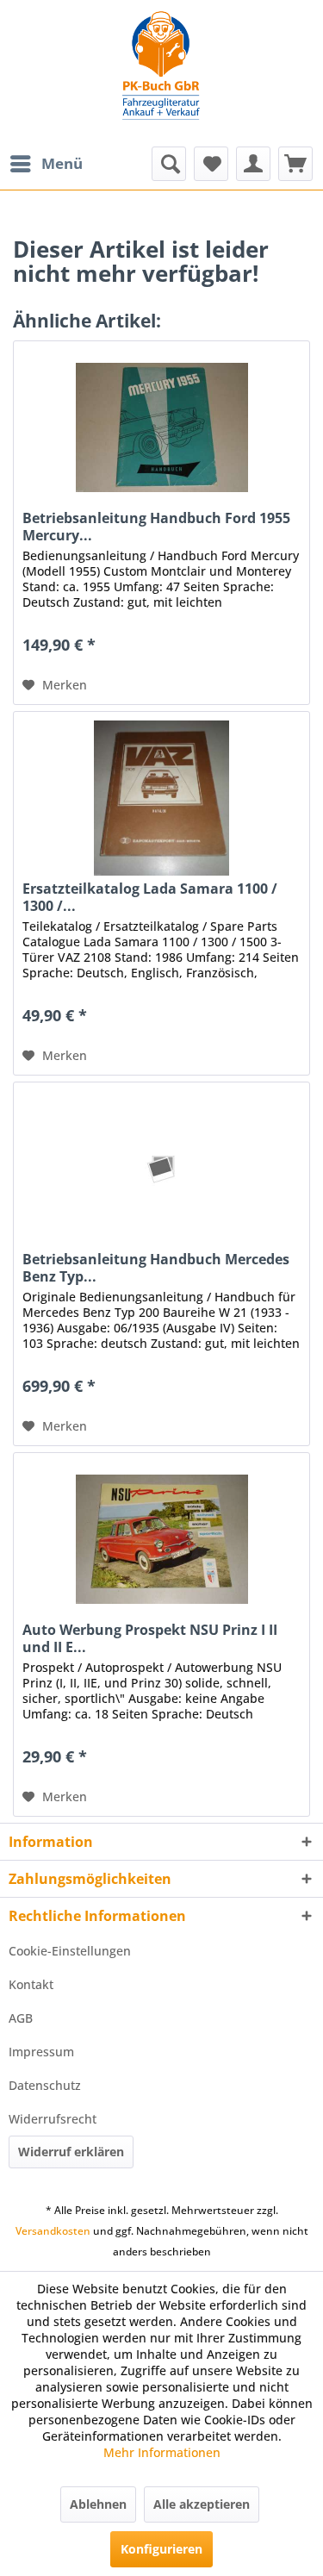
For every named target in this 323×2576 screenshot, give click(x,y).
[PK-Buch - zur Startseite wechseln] (161, 73)
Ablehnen (98, 2504)
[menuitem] (46, 164)
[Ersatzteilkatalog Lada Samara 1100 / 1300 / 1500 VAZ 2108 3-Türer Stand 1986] (161, 798)
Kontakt (31, 1984)
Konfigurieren (161, 2549)
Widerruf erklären (71, 2152)
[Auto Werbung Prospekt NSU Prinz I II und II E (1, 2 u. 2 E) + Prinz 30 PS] (161, 1539)
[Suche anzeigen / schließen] (169, 164)
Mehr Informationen (162, 2452)
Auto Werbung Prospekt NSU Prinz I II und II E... (150, 1638)
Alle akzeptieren (202, 2504)
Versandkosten (53, 2231)
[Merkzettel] (211, 164)
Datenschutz (45, 2085)
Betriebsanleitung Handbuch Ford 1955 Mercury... (156, 527)
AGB (21, 2018)
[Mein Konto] (253, 164)
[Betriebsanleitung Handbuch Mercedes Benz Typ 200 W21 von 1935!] (161, 1169)
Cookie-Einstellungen (70, 1951)
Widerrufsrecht (53, 2119)
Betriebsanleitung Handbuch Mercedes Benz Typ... (156, 1268)
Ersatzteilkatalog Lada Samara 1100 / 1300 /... (150, 897)
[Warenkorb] (295, 164)
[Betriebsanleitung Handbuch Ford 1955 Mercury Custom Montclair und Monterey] (161, 427)
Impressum (41, 2052)
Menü (62, 163)
